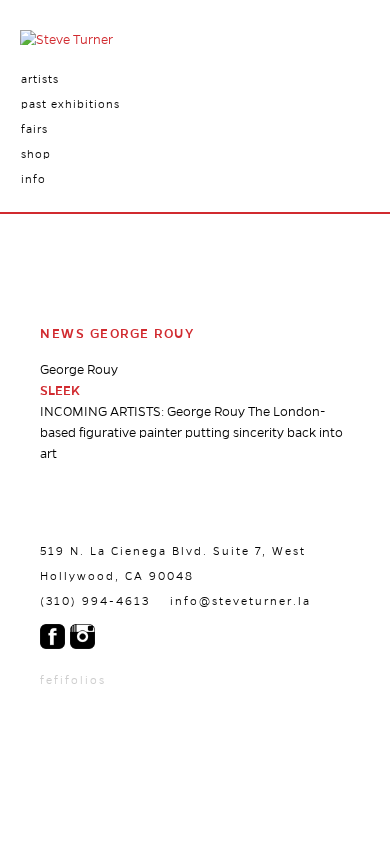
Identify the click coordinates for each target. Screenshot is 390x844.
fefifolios (73, 680)
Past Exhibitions (70, 104)
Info (33, 179)
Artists (40, 79)
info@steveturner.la (240, 601)
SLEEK (60, 391)
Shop (36, 154)
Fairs (34, 129)
